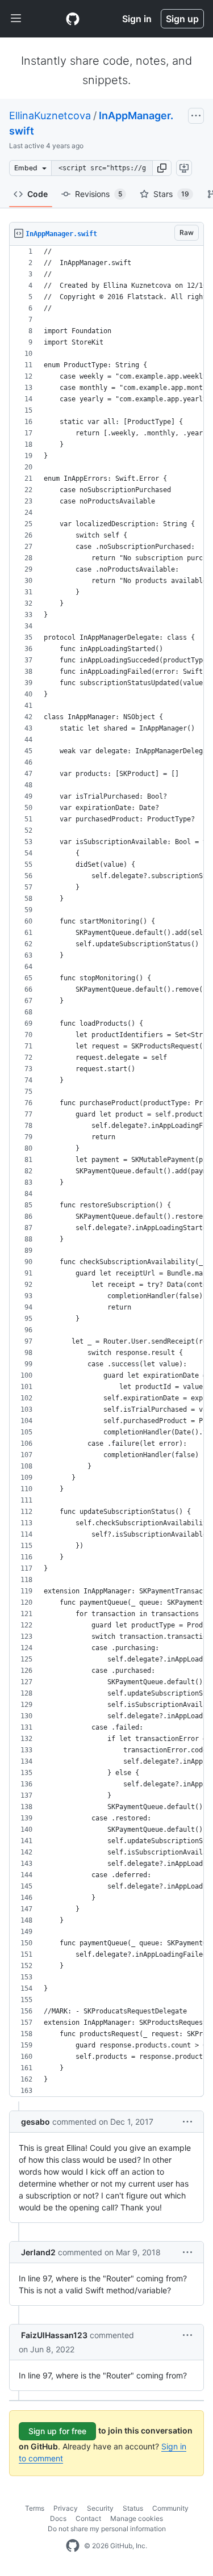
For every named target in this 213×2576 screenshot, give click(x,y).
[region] (106, 1171)
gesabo (35, 2122)
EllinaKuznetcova (50, 116)
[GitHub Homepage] (73, 2546)
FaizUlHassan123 (54, 2335)
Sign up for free (57, 2431)
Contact (88, 2518)
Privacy (66, 2508)
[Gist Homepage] (73, 19)
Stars (171, 194)
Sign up (182, 19)
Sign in (137, 19)
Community (170, 2508)
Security (100, 2508)
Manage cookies (137, 2518)
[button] (162, 168)
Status (133, 2508)
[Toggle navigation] (16, 19)
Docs (58, 2518)
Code (37, 194)
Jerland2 (38, 2252)
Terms (35, 2508)
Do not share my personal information (107, 2529)
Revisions (99, 194)
